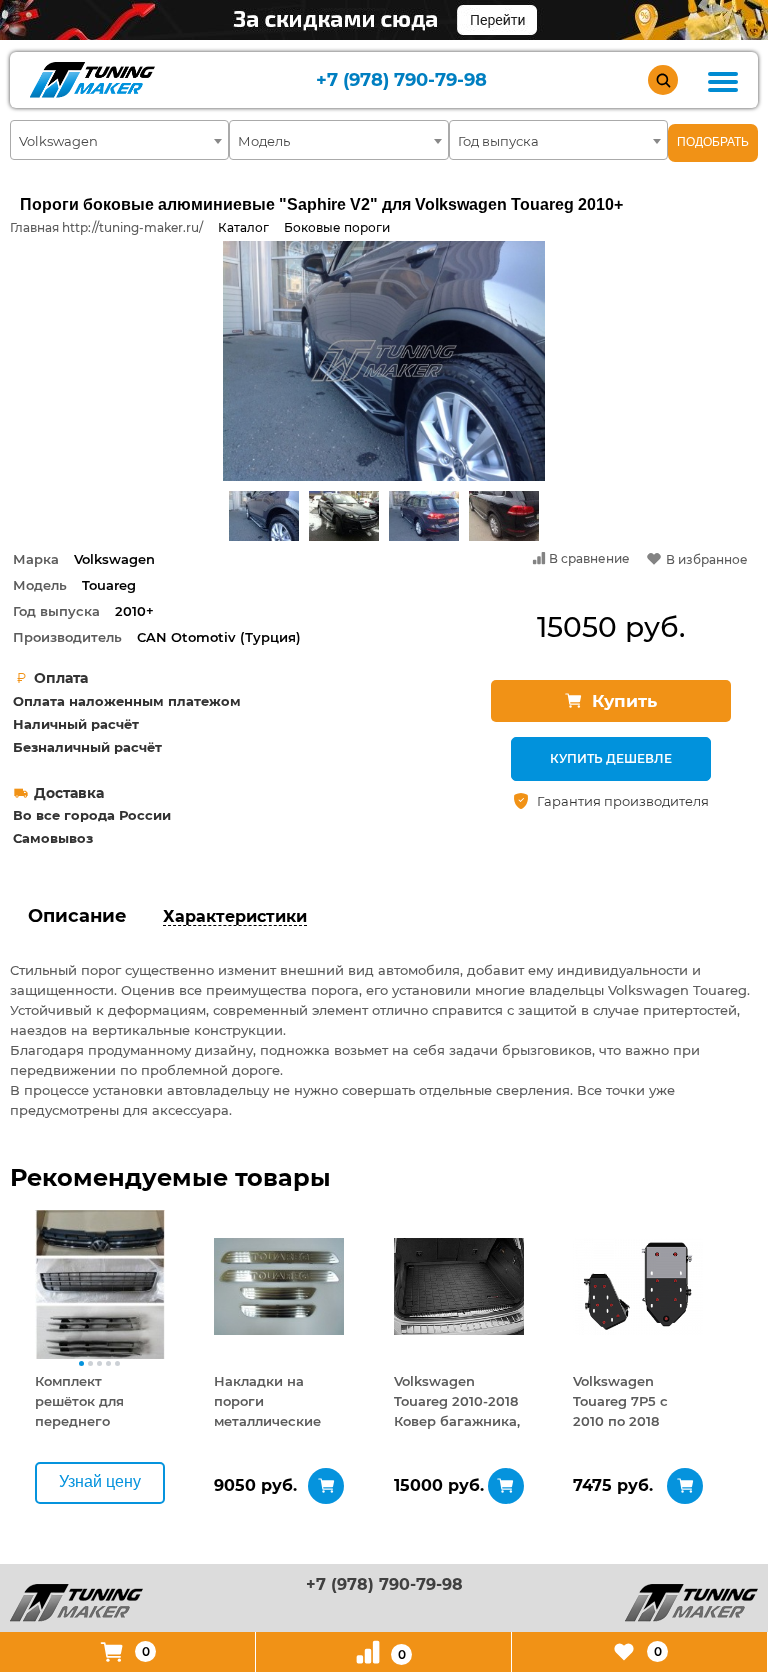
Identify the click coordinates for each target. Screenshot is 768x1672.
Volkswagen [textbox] (58, 141)
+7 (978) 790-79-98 (401, 80)
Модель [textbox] (264, 141)
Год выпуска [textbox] (498, 141)
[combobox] (119, 140)
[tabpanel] (100, 1286)
